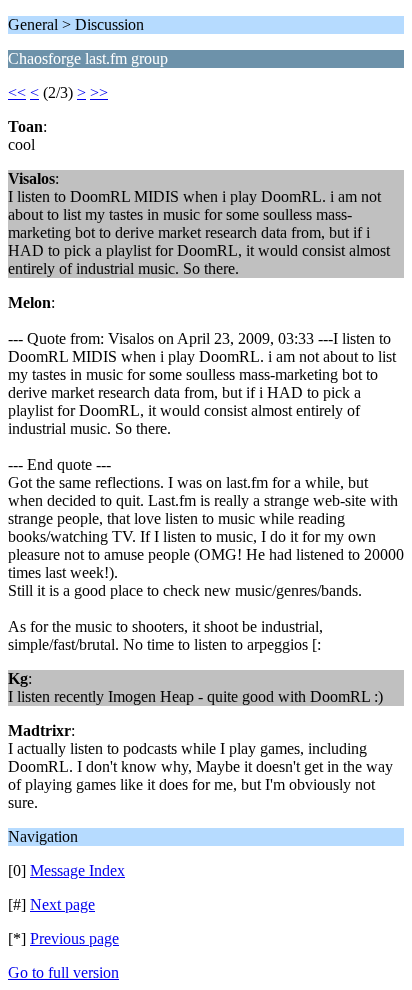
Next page (62, 904)
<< (17, 92)
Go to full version (63, 972)
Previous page (74, 938)
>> (99, 92)
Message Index (77, 870)
